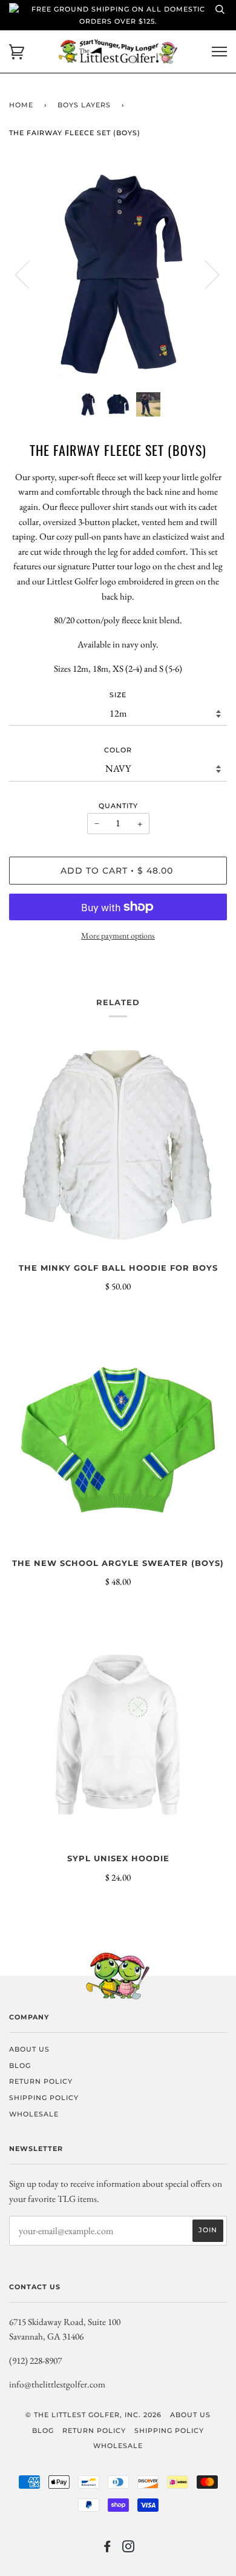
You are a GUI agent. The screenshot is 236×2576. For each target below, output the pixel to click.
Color (118, 750)
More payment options (118, 935)
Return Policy (41, 2081)
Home (21, 105)
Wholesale (34, 2114)
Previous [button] (30, 274)
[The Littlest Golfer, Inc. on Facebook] (107, 2549)
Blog (20, 2066)
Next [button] (205, 274)
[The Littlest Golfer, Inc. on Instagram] (129, 2549)
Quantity (118, 806)
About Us (29, 2049)
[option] (118, 274)
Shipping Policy (44, 2098)
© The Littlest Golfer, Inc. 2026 (93, 2415)
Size (118, 695)
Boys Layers (84, 105)
